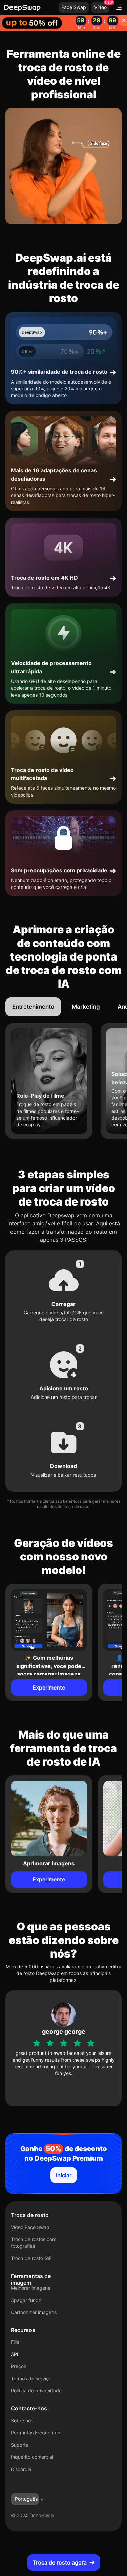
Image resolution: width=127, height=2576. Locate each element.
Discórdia (21, 2469)
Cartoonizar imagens (34, 2312)
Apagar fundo (26, 2300)
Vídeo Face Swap (30, 2227)
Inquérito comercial (32, 2457)
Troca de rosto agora (60, 2562)
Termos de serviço (31, 2378)
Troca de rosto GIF (31, 2258)
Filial (16, 2342)
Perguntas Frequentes (35, 2433)
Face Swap (74, 7)
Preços (18, 2366)
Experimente (49, 1687)
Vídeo (100, 7)
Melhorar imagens (30, 2288)
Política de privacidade (36, 2391)
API (15, 2354)
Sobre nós (22, 2420)
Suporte (20, 2445)
